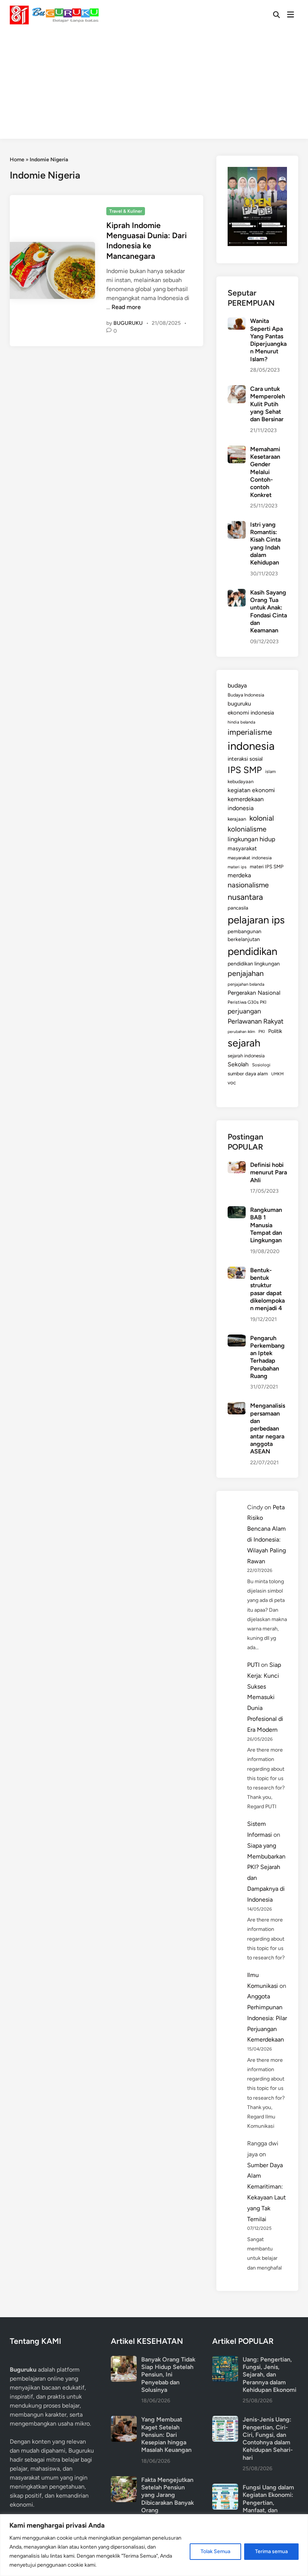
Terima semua (271, 2551)
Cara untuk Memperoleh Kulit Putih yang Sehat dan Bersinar (268, 404)
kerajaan (237, 819)
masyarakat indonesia (250, 858)
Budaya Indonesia (246, 695)
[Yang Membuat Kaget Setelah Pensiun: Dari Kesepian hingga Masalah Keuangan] (124, 2420)
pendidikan (252, 951)
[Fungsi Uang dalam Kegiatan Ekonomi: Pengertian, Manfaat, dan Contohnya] (225, 2488)
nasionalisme (248, 885)
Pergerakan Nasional (254, 993)
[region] (154, 2545)
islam (270, 772)
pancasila (238, 908)
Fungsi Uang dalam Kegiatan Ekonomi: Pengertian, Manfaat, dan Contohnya (268, 2502)
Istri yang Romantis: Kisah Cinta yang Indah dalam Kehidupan (265, 544)
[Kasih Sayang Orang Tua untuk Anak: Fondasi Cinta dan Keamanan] (236, 593)
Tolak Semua (215, 2551)
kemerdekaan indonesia (246, 804)
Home (17, 160)
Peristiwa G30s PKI (247, 1002)
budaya (237, 685)
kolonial (262, 818)
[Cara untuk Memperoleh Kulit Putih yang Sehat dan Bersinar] (236, 390)
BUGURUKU (128, 323)
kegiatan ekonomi (251, 790)
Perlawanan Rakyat (256, 1021)
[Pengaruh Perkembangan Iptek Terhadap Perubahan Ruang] (236, 1339)
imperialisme (250, 732)
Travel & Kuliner (126, 211)
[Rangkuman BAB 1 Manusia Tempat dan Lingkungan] (236, 1211)
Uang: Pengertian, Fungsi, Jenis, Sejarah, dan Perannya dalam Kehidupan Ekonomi (269, 2375)
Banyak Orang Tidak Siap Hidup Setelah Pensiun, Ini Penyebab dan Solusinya (168, 2375)
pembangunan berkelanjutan (245, 935)
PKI (262, 1031)
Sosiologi (261, 1065)
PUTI (253, 1665)
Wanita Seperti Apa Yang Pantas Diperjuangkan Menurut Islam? (268, 340)
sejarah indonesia (246, 1056)
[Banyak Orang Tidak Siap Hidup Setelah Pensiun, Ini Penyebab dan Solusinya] (124, 2360)
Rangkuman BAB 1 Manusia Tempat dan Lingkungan (266, 1225)
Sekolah (238, 1064)
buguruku (239, 704)
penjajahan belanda (246, 984)
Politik (275, 1031)
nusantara (245, 897)
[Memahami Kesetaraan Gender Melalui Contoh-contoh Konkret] (236, 450)
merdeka (239, 875)
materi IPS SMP (267, 866)
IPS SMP (245, 770)
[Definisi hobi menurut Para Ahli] (236, 1166)
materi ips (237, 867)
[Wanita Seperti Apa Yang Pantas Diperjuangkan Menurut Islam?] (236, 322)
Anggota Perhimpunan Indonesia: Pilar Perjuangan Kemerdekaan (267, 2018)
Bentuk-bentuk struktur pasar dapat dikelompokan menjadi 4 (267, 1289)
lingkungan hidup (251, 839)
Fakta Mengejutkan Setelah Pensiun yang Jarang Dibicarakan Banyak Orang (168, 2495)
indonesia (251, 746)
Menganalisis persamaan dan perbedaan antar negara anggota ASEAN (268, 1428)
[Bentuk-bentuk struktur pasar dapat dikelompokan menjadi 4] (236, 1271)
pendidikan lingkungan (254, 964)
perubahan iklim (241, 1032)
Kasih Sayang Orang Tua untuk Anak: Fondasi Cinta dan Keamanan (269, 612)
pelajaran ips (256, 920)
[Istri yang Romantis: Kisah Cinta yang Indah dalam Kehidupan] (236, 525)
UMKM (277, 1074)
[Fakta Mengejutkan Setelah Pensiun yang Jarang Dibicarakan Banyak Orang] (124, 2481)
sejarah (244, 1043)
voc (232, 1082)
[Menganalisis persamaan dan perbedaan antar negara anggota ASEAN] (236, 1406)
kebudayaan (241, 781)
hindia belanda (242, 722)
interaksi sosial (245, 759)
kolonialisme (247, 829)
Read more (126, 307)
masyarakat (242, 848)
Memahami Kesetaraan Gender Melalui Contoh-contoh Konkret (265, 472)
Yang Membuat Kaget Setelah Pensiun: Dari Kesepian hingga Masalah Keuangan (166, 2435)
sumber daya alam (248, 1073)
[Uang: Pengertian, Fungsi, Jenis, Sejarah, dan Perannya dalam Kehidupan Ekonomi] (225, 2360)
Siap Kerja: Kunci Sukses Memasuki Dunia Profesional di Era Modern (265, 1697)
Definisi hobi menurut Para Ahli (269, 1172)
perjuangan (244, 1011)
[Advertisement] (154, 86)
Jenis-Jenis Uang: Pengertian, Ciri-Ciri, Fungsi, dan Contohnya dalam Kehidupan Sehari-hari (268, 2439)
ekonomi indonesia (251, 713)
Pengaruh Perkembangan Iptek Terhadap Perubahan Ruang (267, 1357)
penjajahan (246, 973)
